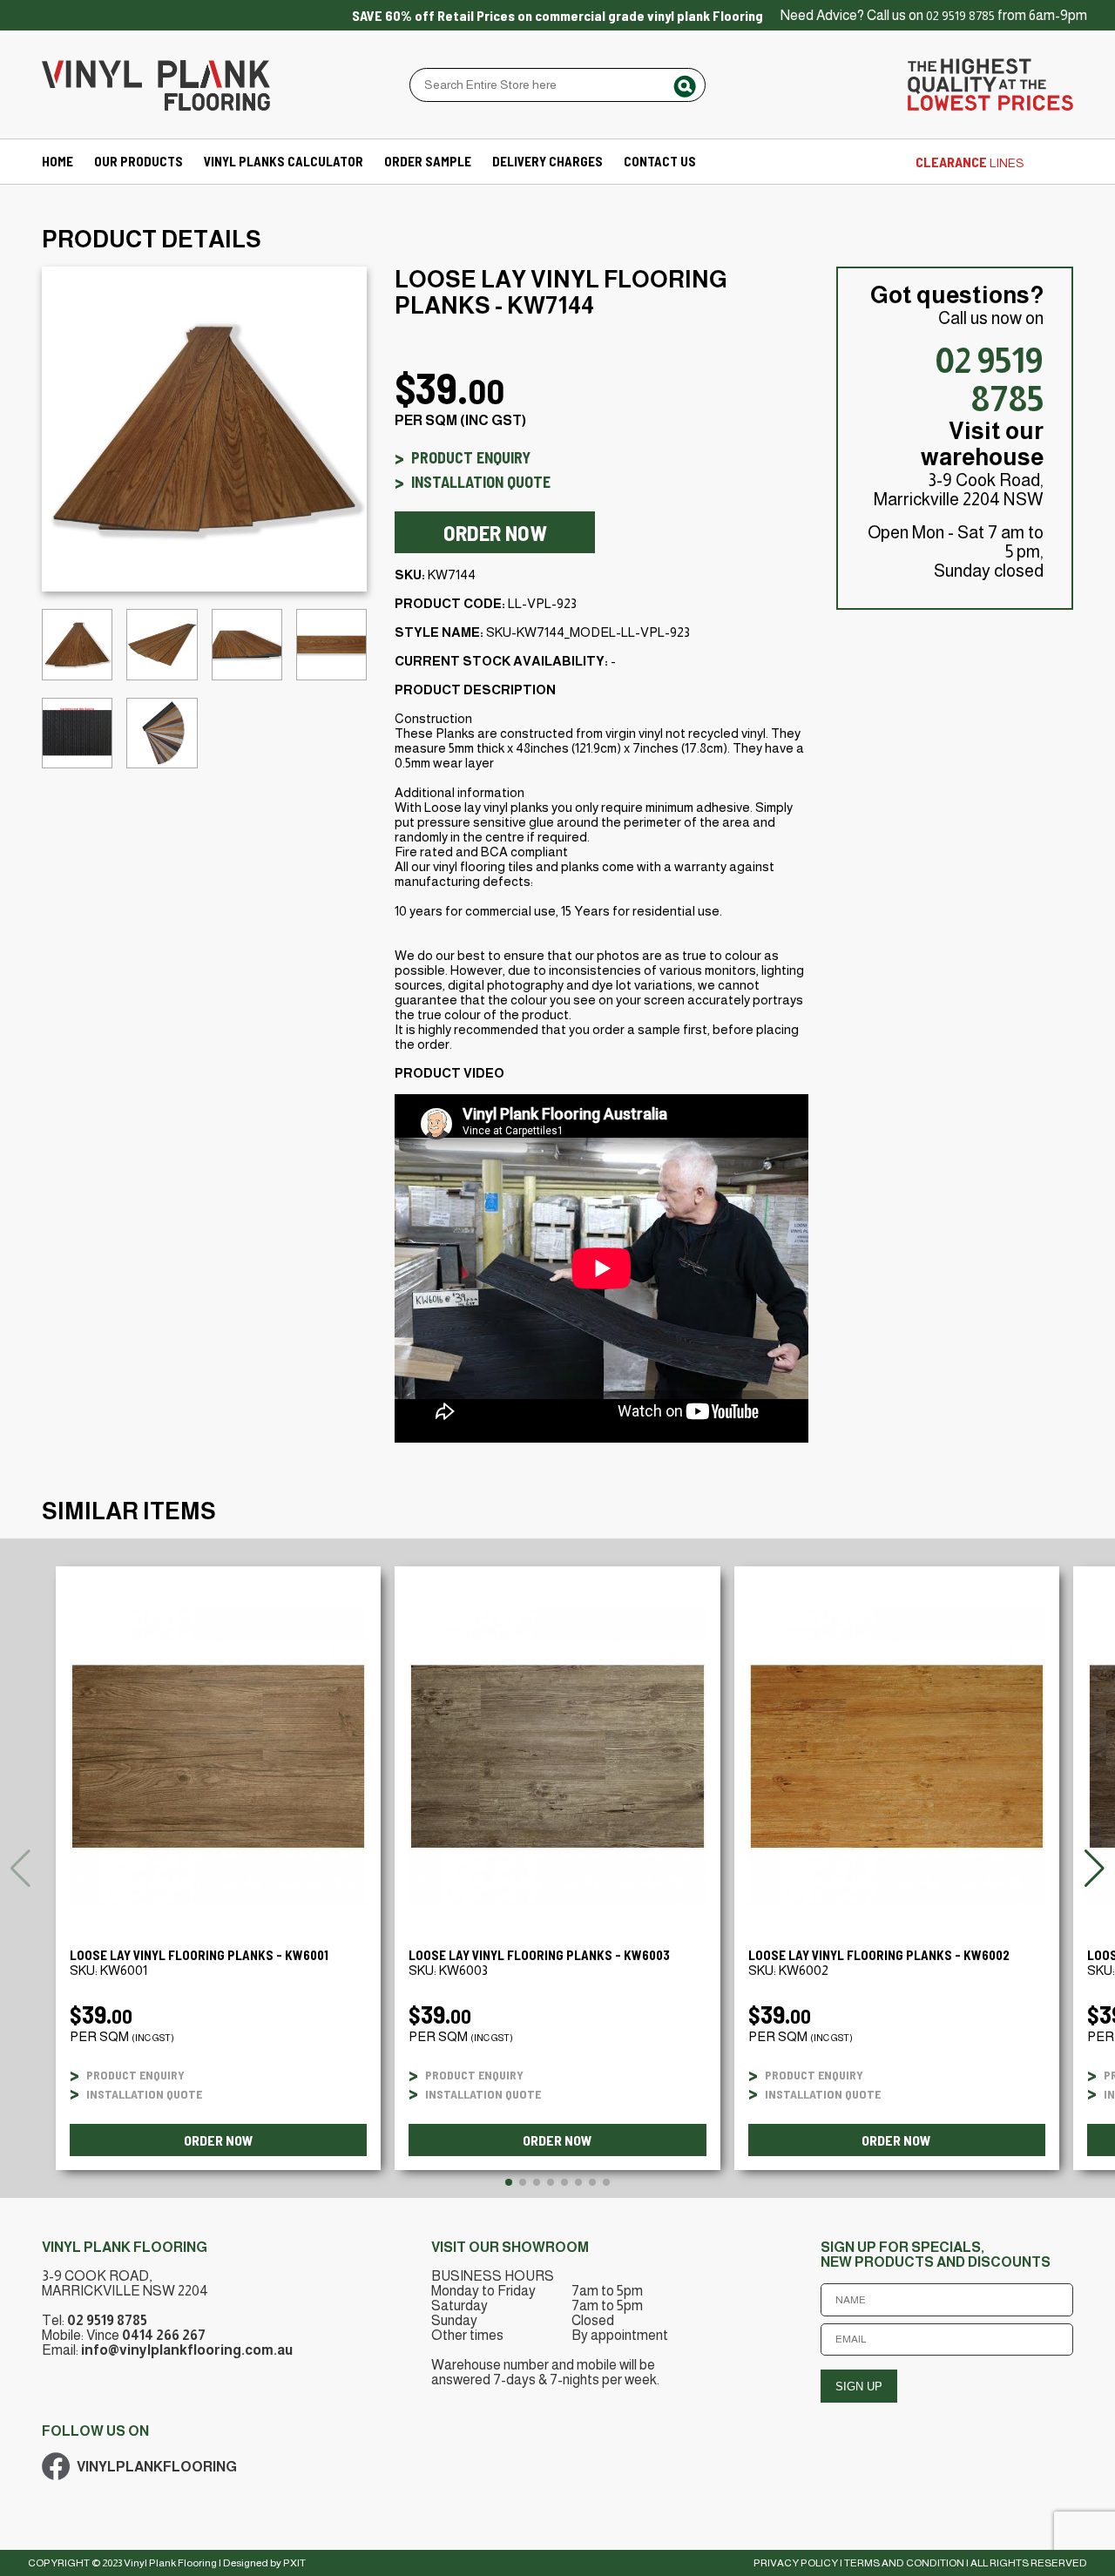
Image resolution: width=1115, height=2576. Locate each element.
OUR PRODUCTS (139, 161)
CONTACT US (660, 161)
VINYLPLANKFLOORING (157, 2467)
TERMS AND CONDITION (904, 2563)
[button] (1095, 1869)
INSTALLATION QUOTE (481, 482)
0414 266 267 (164, 2335)
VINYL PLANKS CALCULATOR (284, 161)
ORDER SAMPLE (428, 161)
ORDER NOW (495, 532)
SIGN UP (859, 2387)
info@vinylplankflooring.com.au (187, 2350)
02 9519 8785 (960, 16)
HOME (57, 161)
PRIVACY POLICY (796, 2563)
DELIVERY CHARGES (547, 161)
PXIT (294, 2563)
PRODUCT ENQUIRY (471, 457)
